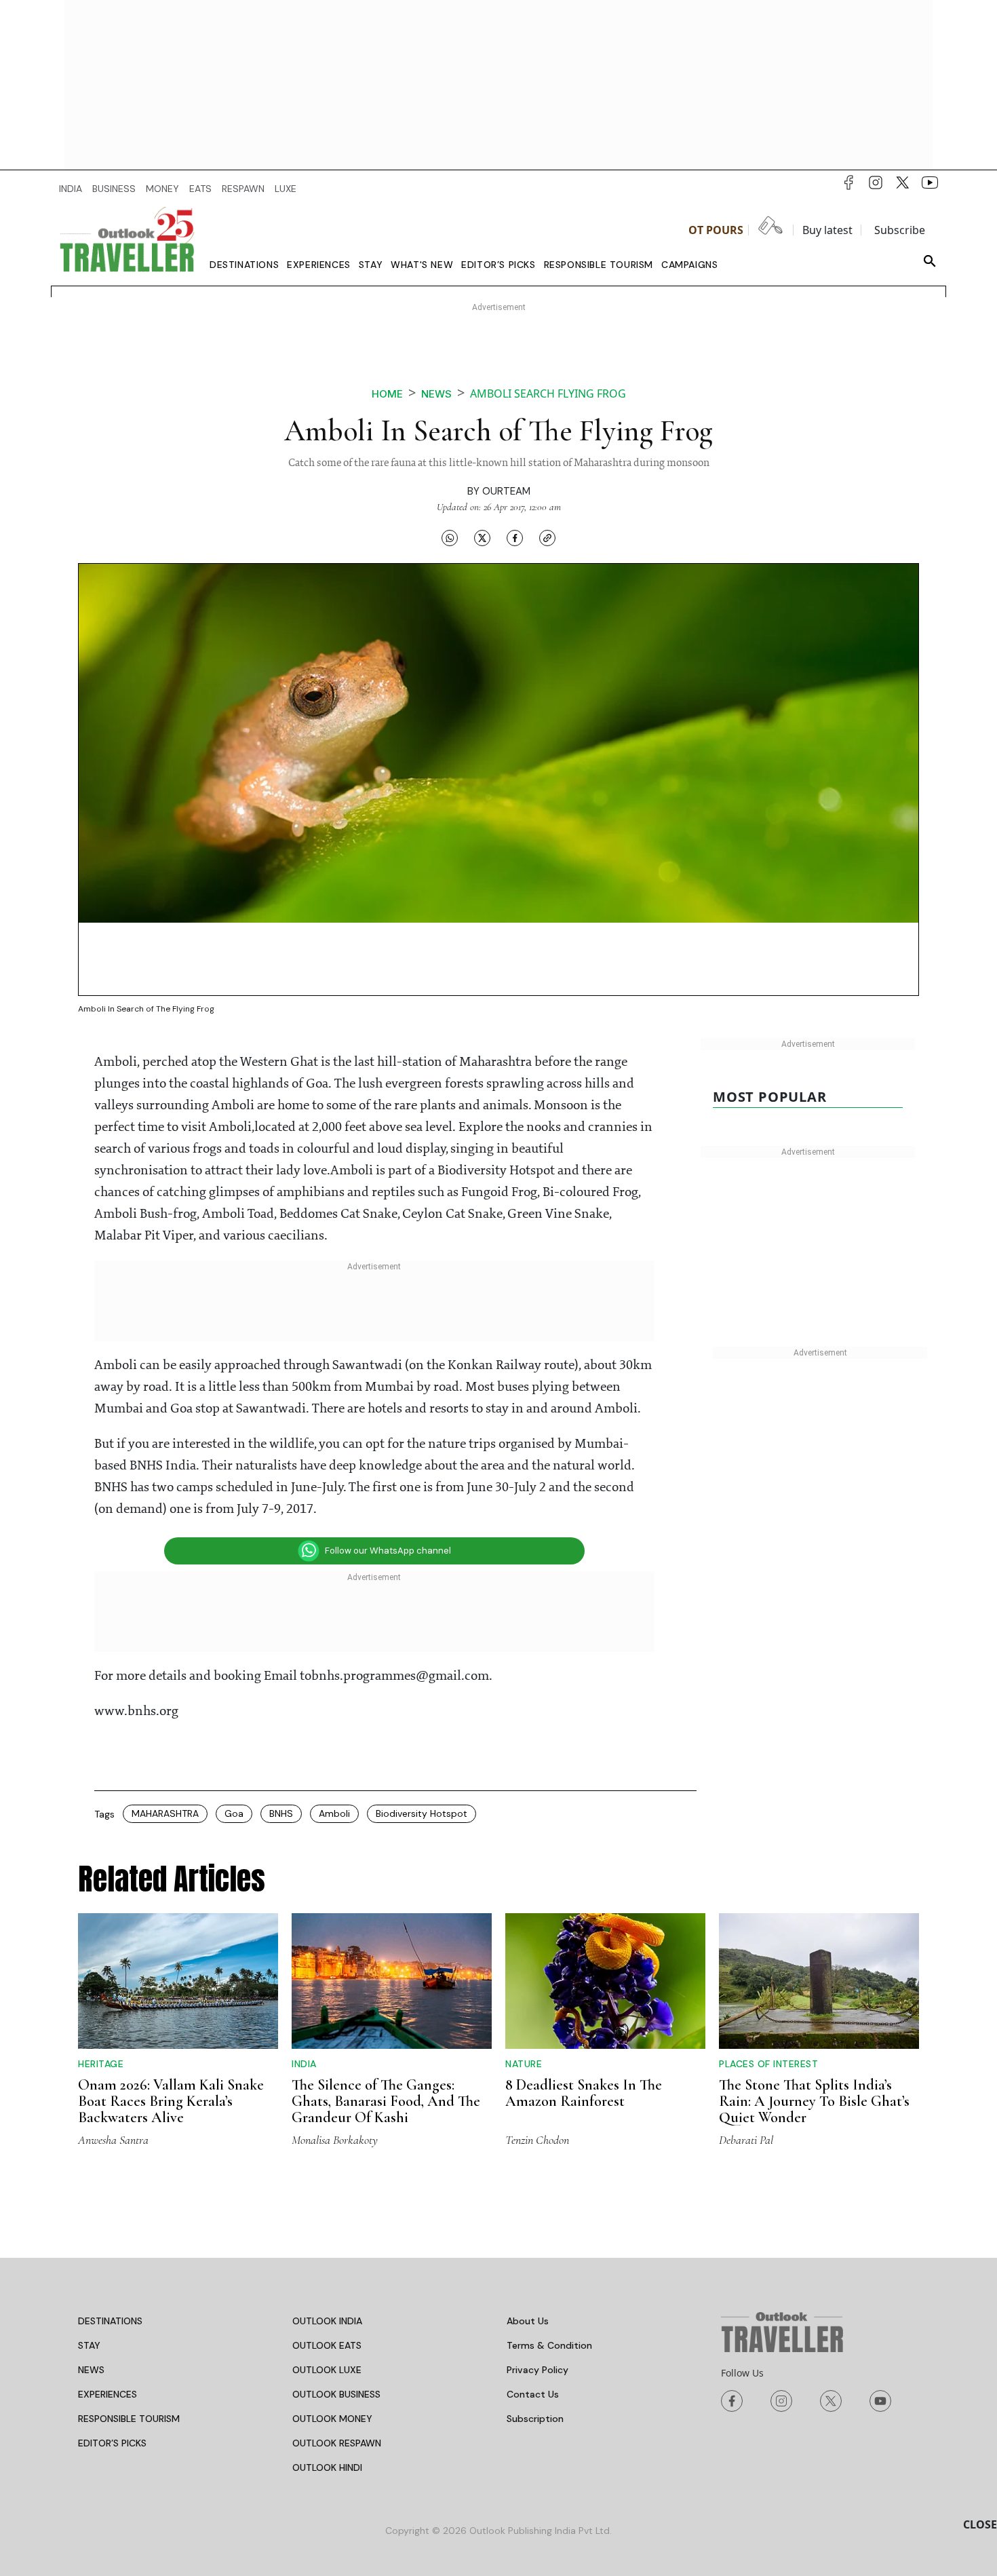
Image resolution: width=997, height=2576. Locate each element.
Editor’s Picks (498, 265)
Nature (524, 2064)
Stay (371, 265)
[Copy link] (547, 537)
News (436, 394)
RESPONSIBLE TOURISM (129, 2419)
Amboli (334, 1813)
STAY (89, 2345)
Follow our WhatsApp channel (388, 1551)
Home (387, 394)
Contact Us (533, 2394)
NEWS (91, 2370)
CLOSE (980, 2524)
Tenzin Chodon (537, 2140)
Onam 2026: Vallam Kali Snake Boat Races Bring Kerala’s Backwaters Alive (171, 2101)
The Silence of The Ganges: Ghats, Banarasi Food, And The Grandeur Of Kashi (386, 2101)
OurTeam (506, 491)
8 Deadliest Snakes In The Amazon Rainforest (584, 2093)
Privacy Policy (537, 2370)
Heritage (101, 2064)
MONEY (162, 189)
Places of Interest (768, 2064)
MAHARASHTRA (165, 1813)
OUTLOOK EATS (327, 2345)
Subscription (535, 2419)
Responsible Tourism (599, 265)
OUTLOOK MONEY (332, 2419)
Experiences (319, 265)
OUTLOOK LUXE (327, 2370)
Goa (234, 1813)
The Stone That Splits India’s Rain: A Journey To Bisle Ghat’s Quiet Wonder (814, 2101)
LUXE (286, 189)
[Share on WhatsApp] (450, 537)
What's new (422, 265)
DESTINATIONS (110, 2321)
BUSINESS (114, 189)
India (304, 2064)
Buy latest (827, 230)
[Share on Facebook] (515, 537)
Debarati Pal (746, 2140)
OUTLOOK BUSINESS (336, 2394)
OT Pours (716, 230)
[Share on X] (482, 537)
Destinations (244, 265)
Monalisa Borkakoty (335, 2140)
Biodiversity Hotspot (422, 1813)
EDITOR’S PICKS (112, 2443)
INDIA (71, 189)
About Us (528, 2321)
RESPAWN (243, 189)
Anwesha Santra (113, 2140)
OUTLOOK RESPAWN (337, 2443)
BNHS (281, 1813)
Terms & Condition (549, 2345)
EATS (200, 189)
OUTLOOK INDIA (327, 2321)
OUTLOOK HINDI (327, 2467)
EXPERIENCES (107, 2394)
